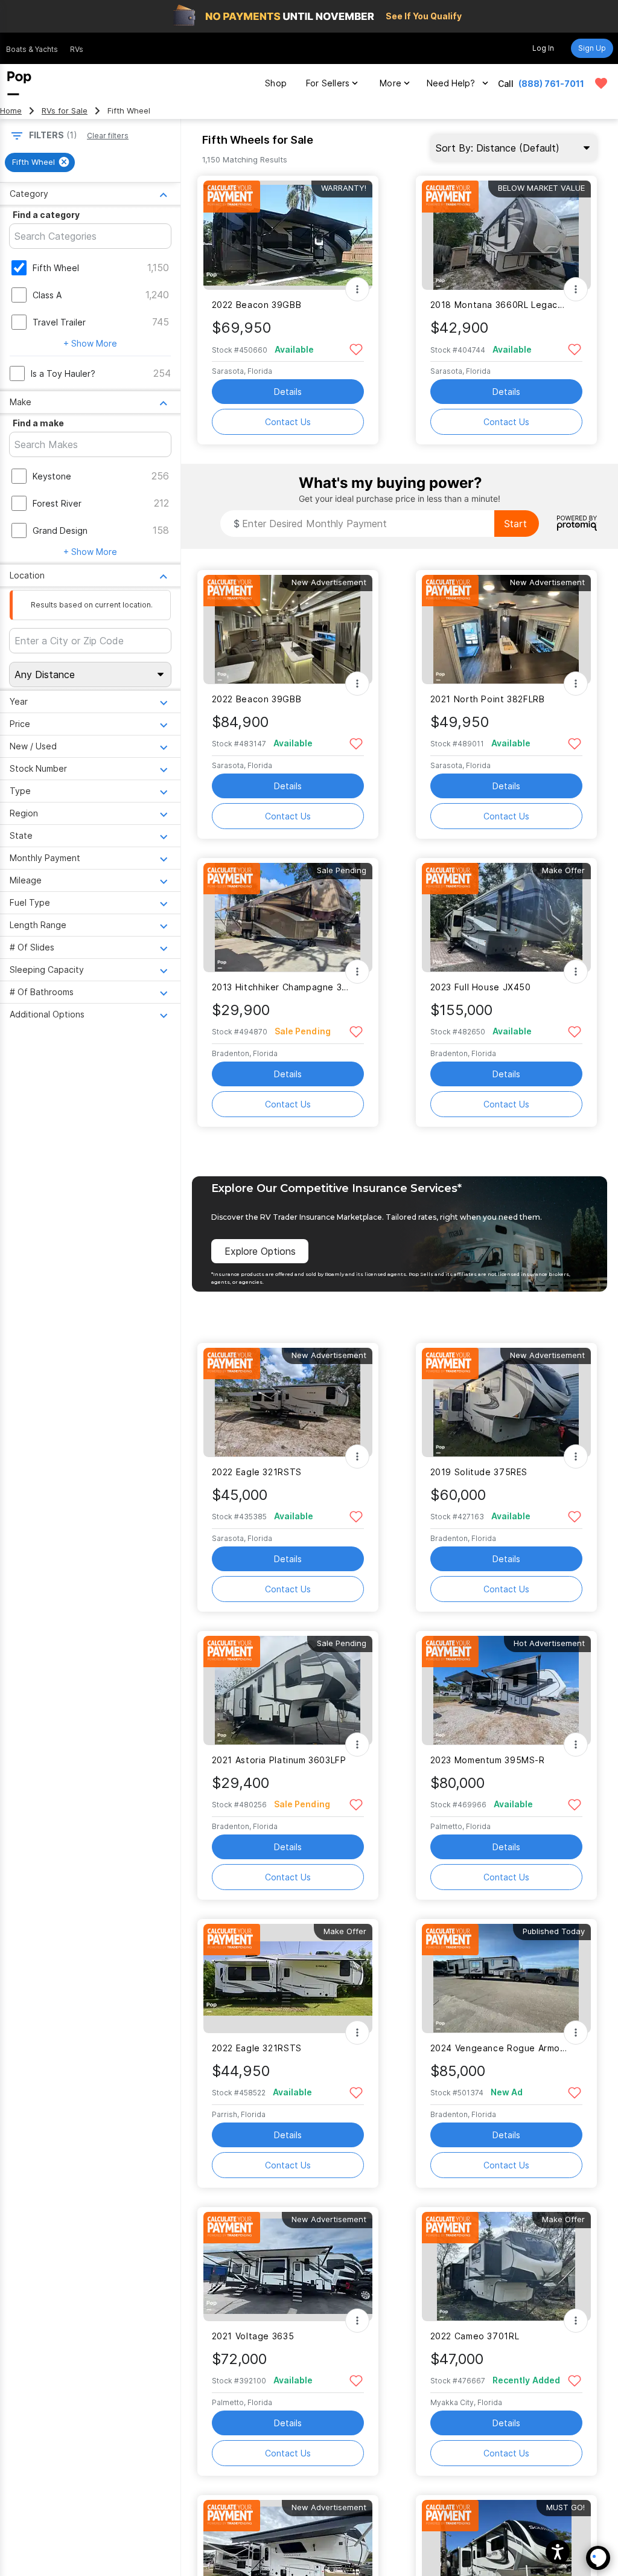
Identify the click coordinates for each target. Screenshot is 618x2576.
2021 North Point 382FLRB (488, 699)
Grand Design (60, 530)
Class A (47, 295)
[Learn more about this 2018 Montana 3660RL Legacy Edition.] (506, 235)
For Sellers (328, 83)
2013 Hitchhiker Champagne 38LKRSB (280, 987)
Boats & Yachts (32, 49)
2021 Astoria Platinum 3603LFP (279, 1760)
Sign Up (592, 48)
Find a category (46, 215)
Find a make (38, 423)
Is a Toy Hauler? (63, 373)
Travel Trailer (59, 322)
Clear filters (108, 136)
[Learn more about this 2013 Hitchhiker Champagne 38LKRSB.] (288, 918)
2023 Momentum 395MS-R (488, 1760)
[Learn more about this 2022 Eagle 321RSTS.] (288, 1402)
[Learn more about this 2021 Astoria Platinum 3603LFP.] (288, 1690)
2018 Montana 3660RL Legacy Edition (499, 305)
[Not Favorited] (356, 349)
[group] (40, 162)
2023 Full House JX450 (481, 987)
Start (515, 524)
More (390, 83)
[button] (558, 2552)
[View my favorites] (601, 83)
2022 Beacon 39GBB (257, 305)
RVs (77, 49)
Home (11, 111)
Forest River (57, 503)
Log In (543, 48)
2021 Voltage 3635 (253, 2336)
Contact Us (288, 422)
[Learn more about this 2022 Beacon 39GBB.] (288, 235)
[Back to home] (19, 83)
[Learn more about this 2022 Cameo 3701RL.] (506, 2267)
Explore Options (260, 1251)
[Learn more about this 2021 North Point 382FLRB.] (506, 630)
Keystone (52, 476)
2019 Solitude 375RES (479, 1472)
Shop (276, 83)
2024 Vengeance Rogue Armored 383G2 (499, 2048)
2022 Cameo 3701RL (475, 2336)
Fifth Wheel (56, 268)
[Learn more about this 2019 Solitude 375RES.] (506, 1402)
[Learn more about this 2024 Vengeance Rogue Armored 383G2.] (506, 1978)
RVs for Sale (65, 111)
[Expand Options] (357, 289)
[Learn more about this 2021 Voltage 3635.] (288, 2267)
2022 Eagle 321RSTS (257, 1472)
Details (288, 392)
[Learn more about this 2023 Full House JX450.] (506, 918)
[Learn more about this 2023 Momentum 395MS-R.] (506, 1690)
